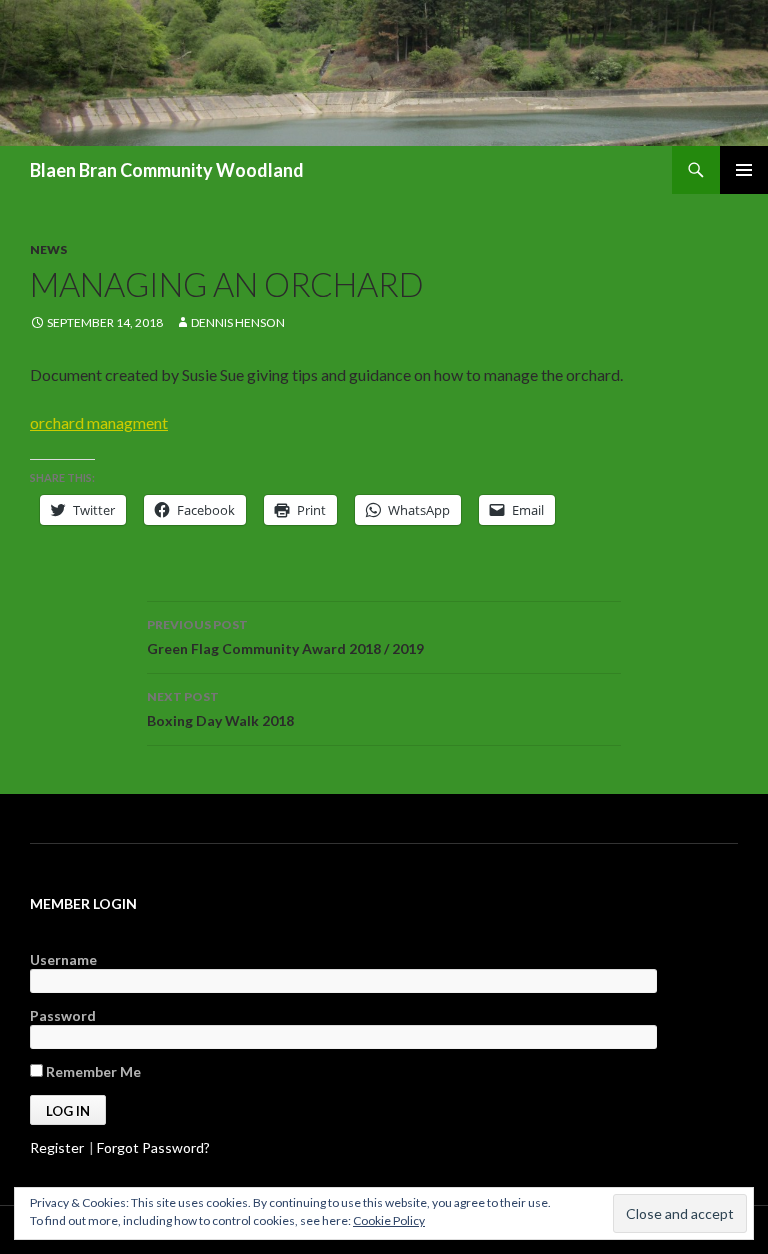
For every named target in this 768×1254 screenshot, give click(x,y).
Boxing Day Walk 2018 (220, 709)
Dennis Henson (238, 322)
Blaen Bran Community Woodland (167, 170)
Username (63, 959)
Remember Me (92, 1071)
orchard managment (99, 422)
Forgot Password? (153, 1147)
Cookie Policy (389, 1220)
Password (63, 1015)
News (48, 249)
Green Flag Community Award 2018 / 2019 (285, 637)
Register (57, 1147)
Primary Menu (744, 170)
